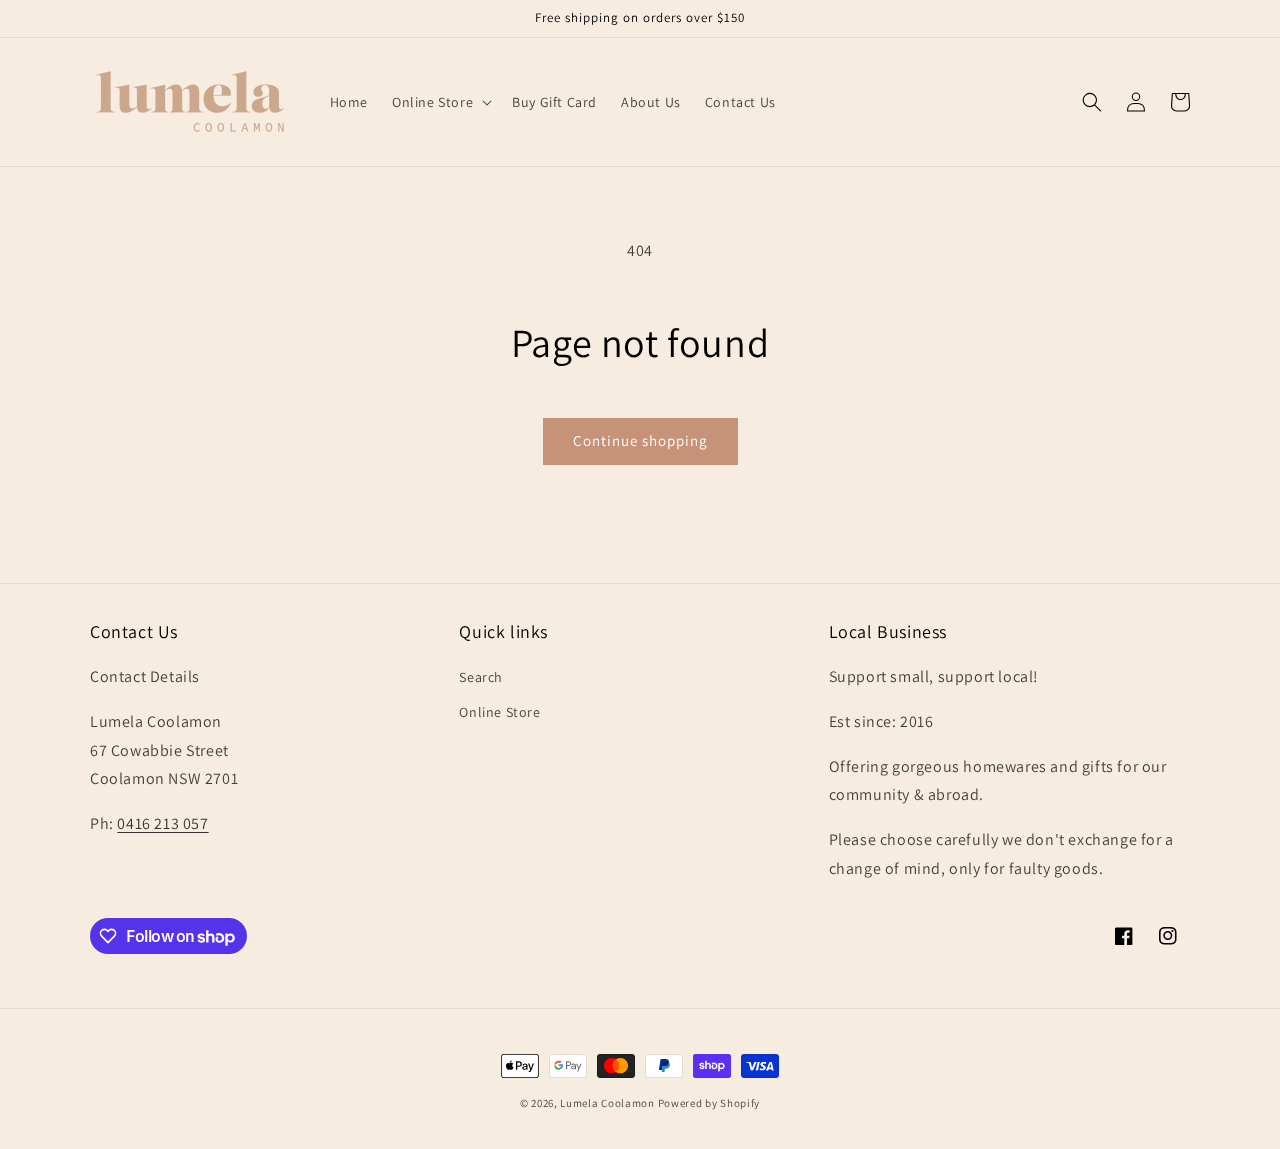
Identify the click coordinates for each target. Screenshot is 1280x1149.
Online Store (499, 712)
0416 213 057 (162, 823)
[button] (440, 102)
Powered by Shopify (709, 1103)
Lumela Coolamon (607, 1103)
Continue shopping (640, 440)
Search (481, 677)
